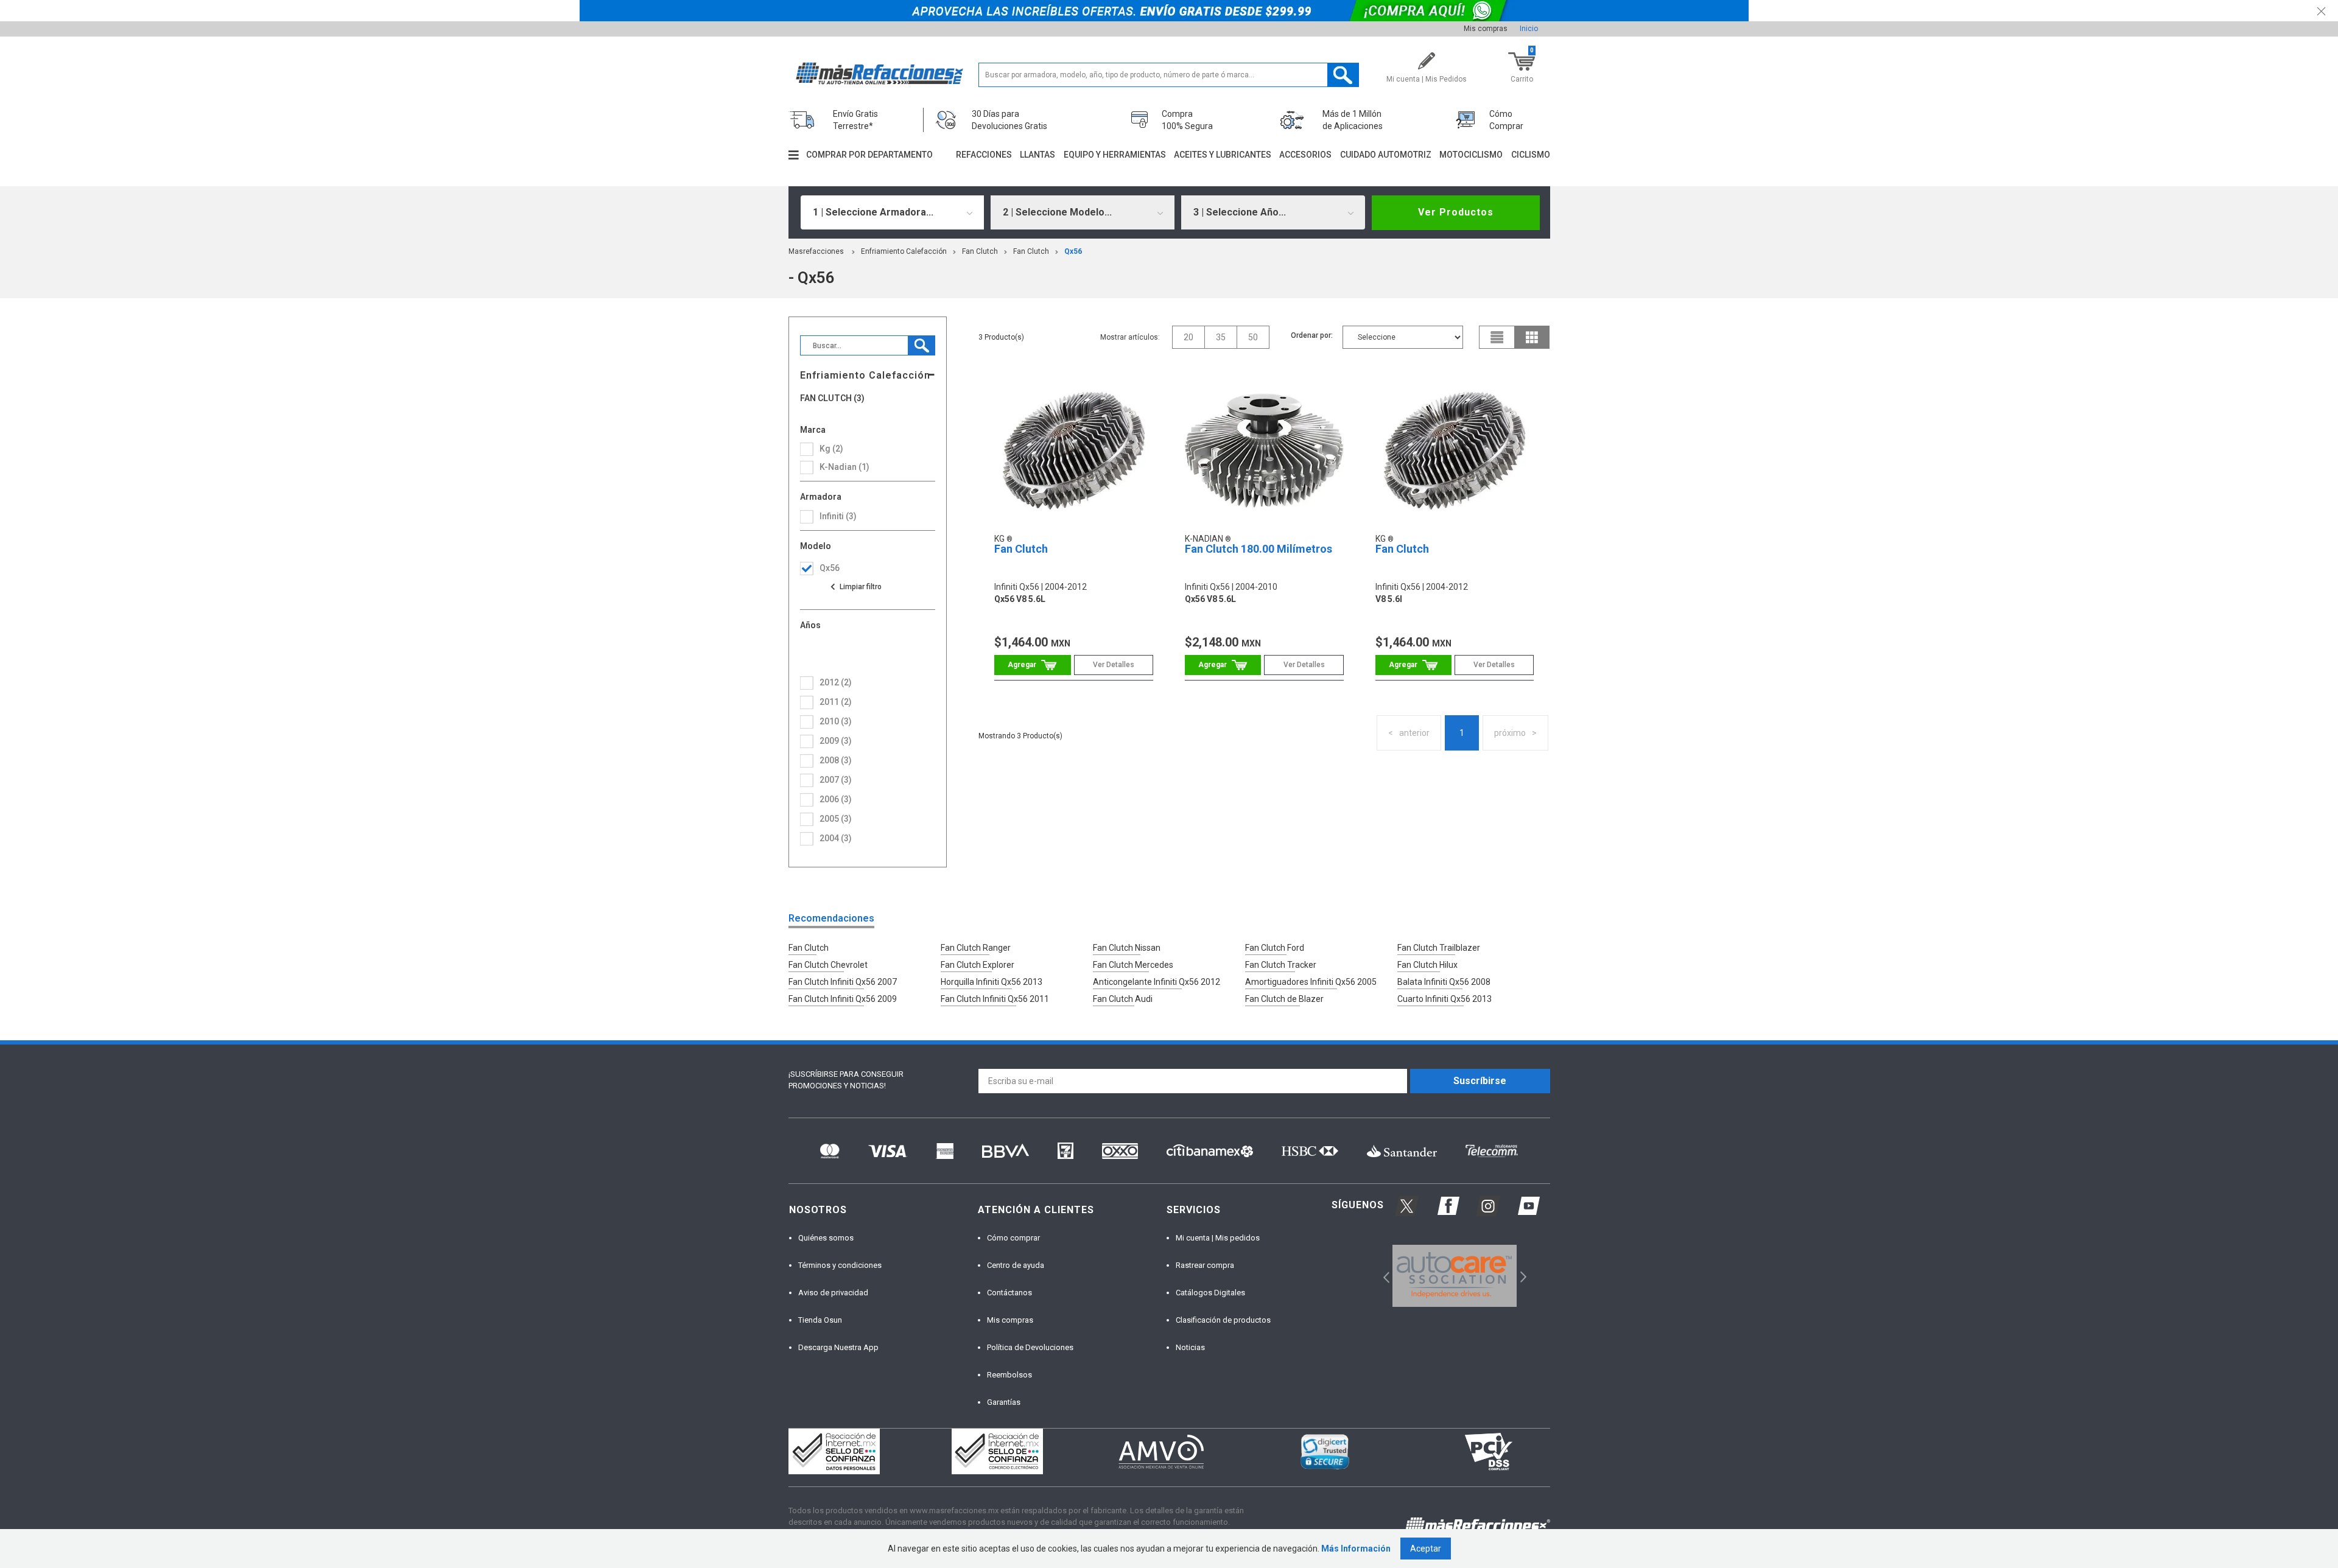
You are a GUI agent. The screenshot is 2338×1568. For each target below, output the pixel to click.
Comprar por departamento (869, 155)
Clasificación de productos (1223, 1320)
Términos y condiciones (840, 1265)
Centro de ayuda (1016, 1265)
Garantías (1004, 1402)
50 (1253, 337)
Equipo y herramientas (1115, 155)
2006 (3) (836, 799)
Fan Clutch (980, 251)
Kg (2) (831, 449)
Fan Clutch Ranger (976, 948)
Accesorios (1305, 155)
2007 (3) (836, 780)
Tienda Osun (820, 1320)
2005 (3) (836, 819)
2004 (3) (836, 838)
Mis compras (1486, 29)
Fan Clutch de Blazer (1284, 999)
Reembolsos (1009, 1375)
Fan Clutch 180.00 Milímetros (1259, 549)
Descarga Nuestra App (838, 1347)
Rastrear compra (1205, 1265)
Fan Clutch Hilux (1427, 965)
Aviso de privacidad (833, 1293)
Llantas (1037, 155)
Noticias (1190, 1347)
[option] (1455, 1276)
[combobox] (893, 212)
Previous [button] (1382, 1276)
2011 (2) (836, 702)
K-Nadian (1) (844, 467)
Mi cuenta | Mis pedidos (1218, 1238)
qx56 (1073, 251)
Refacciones (984, 155)
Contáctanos (1009, 1293)
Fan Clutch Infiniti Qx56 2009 (843, 999)
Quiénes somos (826, 1238)
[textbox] (1169, 75)
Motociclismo (1471, 155)
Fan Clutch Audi (1123, 999)
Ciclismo (1531, 155)
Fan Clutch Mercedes (1133, 965)
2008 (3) (836, 760)
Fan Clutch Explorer (978, 965)
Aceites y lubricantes (1223, 155)
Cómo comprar (1013, 1238)
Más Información (1356, 1549)
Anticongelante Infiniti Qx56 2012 (1157, 982)
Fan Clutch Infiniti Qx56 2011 (995, 999)
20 (1188, 337)
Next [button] (1522, 1276)
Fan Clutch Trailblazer (1439, 948)
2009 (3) (836, 741)
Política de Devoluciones (1030, 1347)
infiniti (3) (838, 516)
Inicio (1529, 29)
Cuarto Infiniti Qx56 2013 (1445, 999)
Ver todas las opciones (855, 587)
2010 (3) (836, 721)
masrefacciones (816, 251)
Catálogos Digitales (1210, 1293)
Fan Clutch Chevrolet (828, 965)
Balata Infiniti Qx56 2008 (1444, 982)
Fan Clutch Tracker (1281, 965)
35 (1221, 337)
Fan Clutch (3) (832, 398)
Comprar (1032, 665)
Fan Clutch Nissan (1127, 948)
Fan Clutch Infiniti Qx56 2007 (843, 982)
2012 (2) (836, 682)
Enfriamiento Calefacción (904, 251)
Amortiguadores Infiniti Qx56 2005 (1311, 982)
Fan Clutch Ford (1275, 948)
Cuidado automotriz (1386, 155)
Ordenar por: (1312, 335)
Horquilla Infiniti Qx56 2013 (992, 982)
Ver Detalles (1114, 665)
